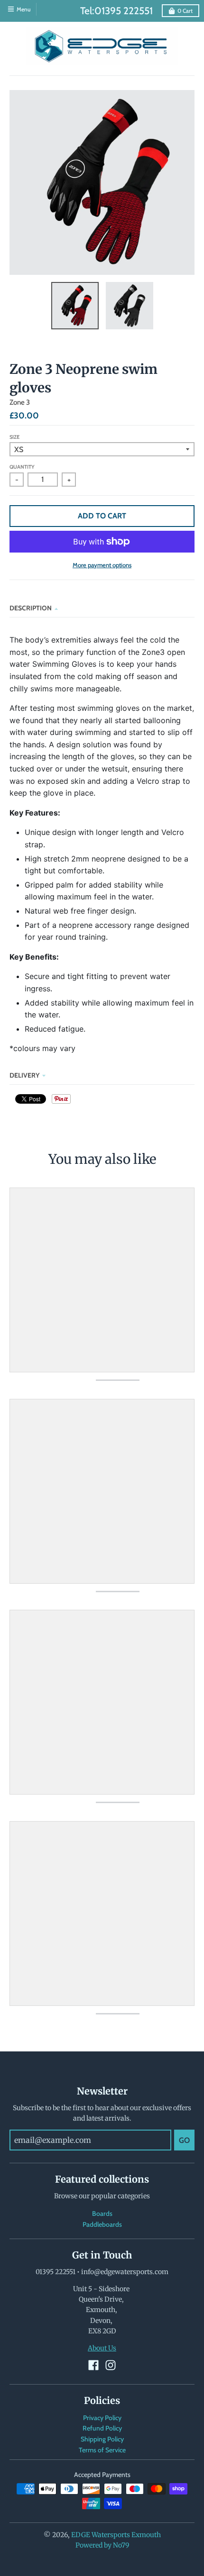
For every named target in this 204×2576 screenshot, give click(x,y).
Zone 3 (20, 402)
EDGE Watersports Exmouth (116, 2535)
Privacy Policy (102, 2418)
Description (31, 608)
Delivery (24, 1075)
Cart (185, 11)
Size (14, 437)
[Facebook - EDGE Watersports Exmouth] (93, 2365)
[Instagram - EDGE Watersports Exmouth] (111, 2365)
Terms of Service (102, 2450)
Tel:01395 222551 (116, 11)
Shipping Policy (102, 2439)
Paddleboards (102, 2224)
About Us (102, 2348)
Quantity (22, 467)
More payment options (102, 565)
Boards (102, 2213)
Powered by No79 (102, 2545)
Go (184, 2140)
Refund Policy (102, 2428)
